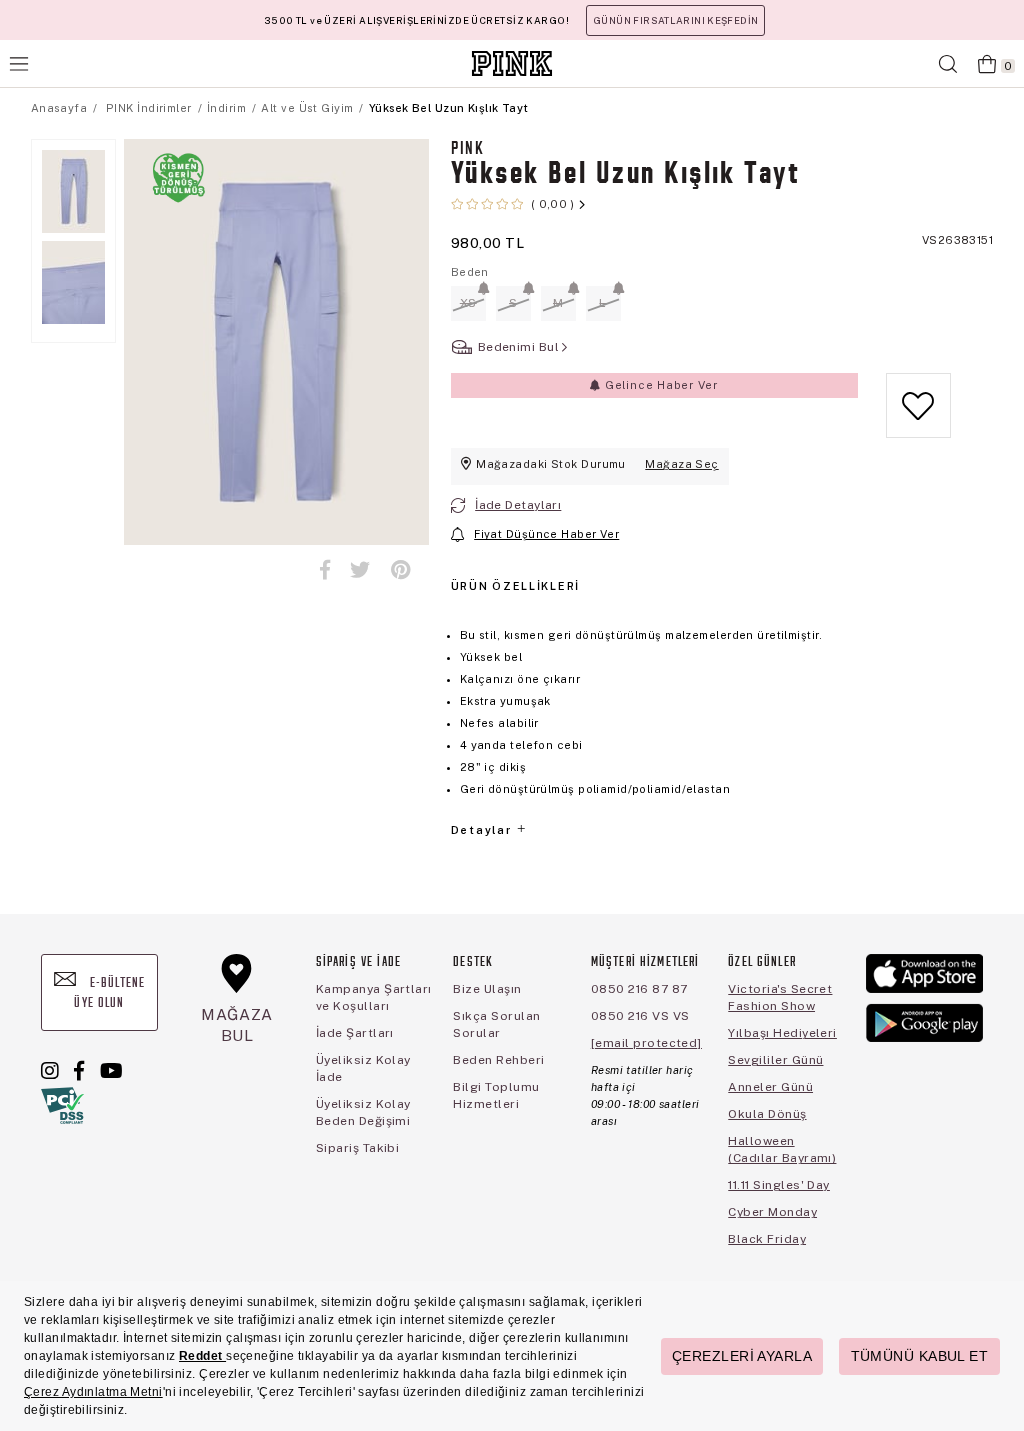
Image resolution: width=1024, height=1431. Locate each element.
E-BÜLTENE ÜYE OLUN (109, 993)
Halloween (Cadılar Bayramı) (782, 1149)
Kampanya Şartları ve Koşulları (374, 997)
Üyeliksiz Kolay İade (363, 1068)
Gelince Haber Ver (659, 385)
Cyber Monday (772, 1212)
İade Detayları (518, 505)
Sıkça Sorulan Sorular (496, 1024)
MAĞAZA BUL (237, 1024)
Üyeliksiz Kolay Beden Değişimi (363, 1112)
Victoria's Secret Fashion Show (780, 997)
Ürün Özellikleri (515, 586)
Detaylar (483, 830)
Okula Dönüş (767, 1114)
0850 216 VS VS (640, 1016)
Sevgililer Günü (775, 1060)
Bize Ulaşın (487, 989)
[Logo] (512, 63)
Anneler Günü (770, 1087)
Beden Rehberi (498, 1060)
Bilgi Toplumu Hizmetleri (496, 1095)
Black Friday (767, 1239)
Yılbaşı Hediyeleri (782, 1033)
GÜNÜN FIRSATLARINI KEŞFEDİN (675, 20)
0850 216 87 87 (639, 989)
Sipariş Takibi (358, 1148)
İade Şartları (355, 1033)
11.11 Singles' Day (779, 1185)
